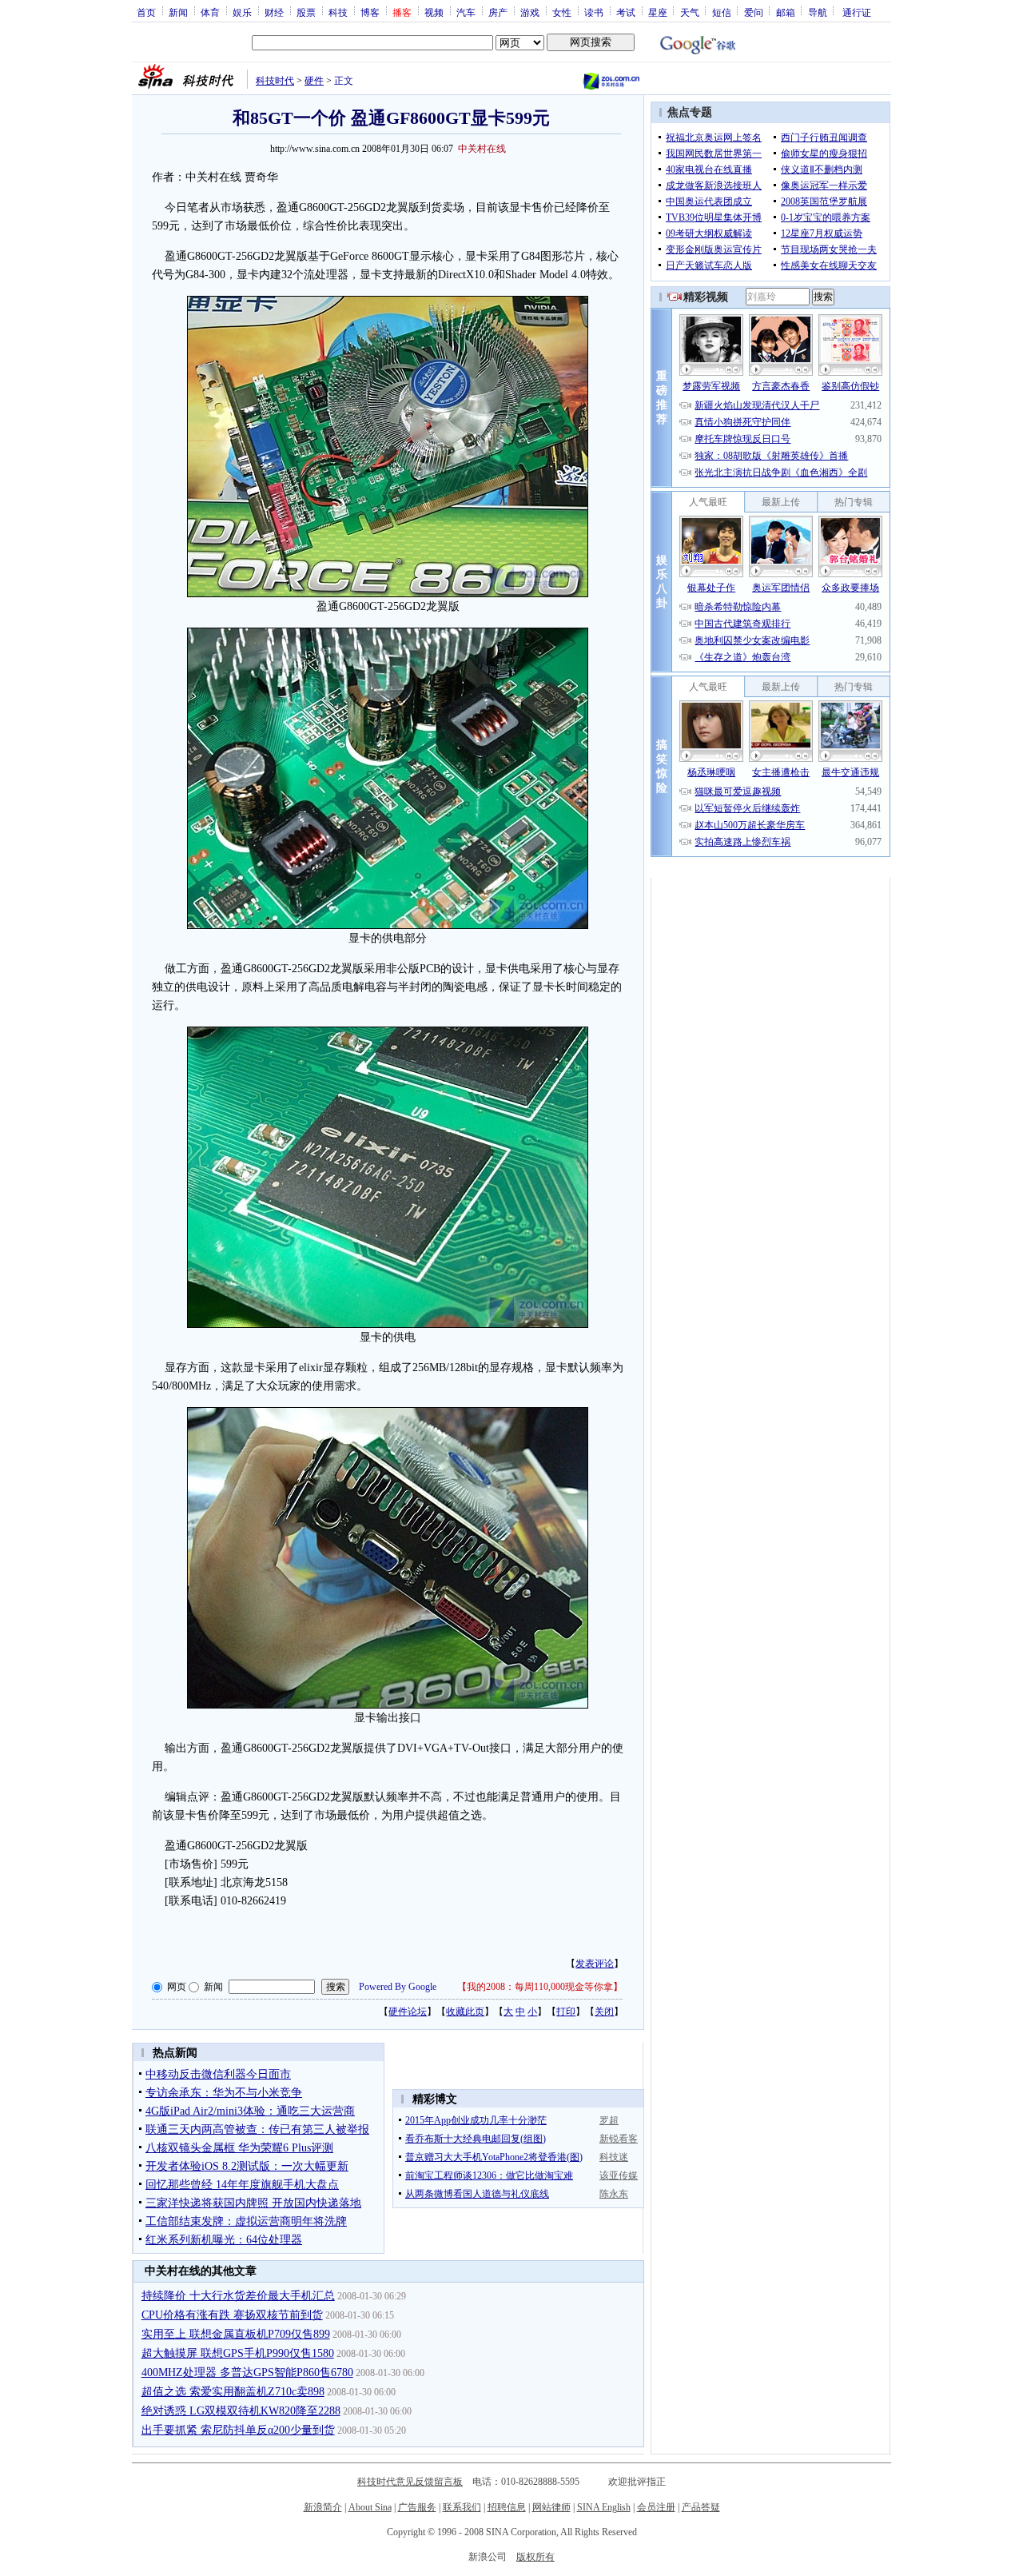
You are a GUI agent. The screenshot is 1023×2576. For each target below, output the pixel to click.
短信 (722, 12)
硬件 (314, 81)
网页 (177, 1987)
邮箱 (786, 12)
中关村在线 (482, 149)
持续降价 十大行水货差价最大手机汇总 (238, 2296)
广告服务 (417, 2507)
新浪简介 (323, 2507)
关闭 (604, 2012)
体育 (210, 12)
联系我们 (462, 2507)
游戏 (530, 12)
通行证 (857, 12)
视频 (434, 12)
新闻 (178, 12)
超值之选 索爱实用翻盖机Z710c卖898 (233, 2392)
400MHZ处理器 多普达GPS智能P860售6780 (247, 2373)
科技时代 (275, 81)
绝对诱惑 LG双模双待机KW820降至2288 (241, 2411)
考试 (626, 12)
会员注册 (656, 2507)
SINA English (604, 2507)
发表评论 (595, 1964)
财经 (274, 12)
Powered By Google (398, 1987)
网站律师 (551, 2507)
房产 (498, 12)
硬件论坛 (408, 2012)
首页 (146, 12)
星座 (658, 12)
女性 (562, 12)
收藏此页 (465, 2012)
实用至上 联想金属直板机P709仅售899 (236, 2334)
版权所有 (535, 2557)
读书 (594, 12)
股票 (306, 12)
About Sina (370, 2507)
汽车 (466, 12)
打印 (566, 2012)
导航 (818, 12)
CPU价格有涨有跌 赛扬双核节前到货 (232, 2315)
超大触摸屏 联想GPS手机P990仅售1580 (238, 2353)
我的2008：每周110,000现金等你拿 (540, 1987)
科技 (338, 12)
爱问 (754, 12)
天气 (690, 12)
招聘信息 (507, 2507)
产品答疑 (701, 2507)
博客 (370, 12)
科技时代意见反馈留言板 (410, 2482)
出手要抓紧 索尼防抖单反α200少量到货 (238, 2430)
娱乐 (242, 12)
